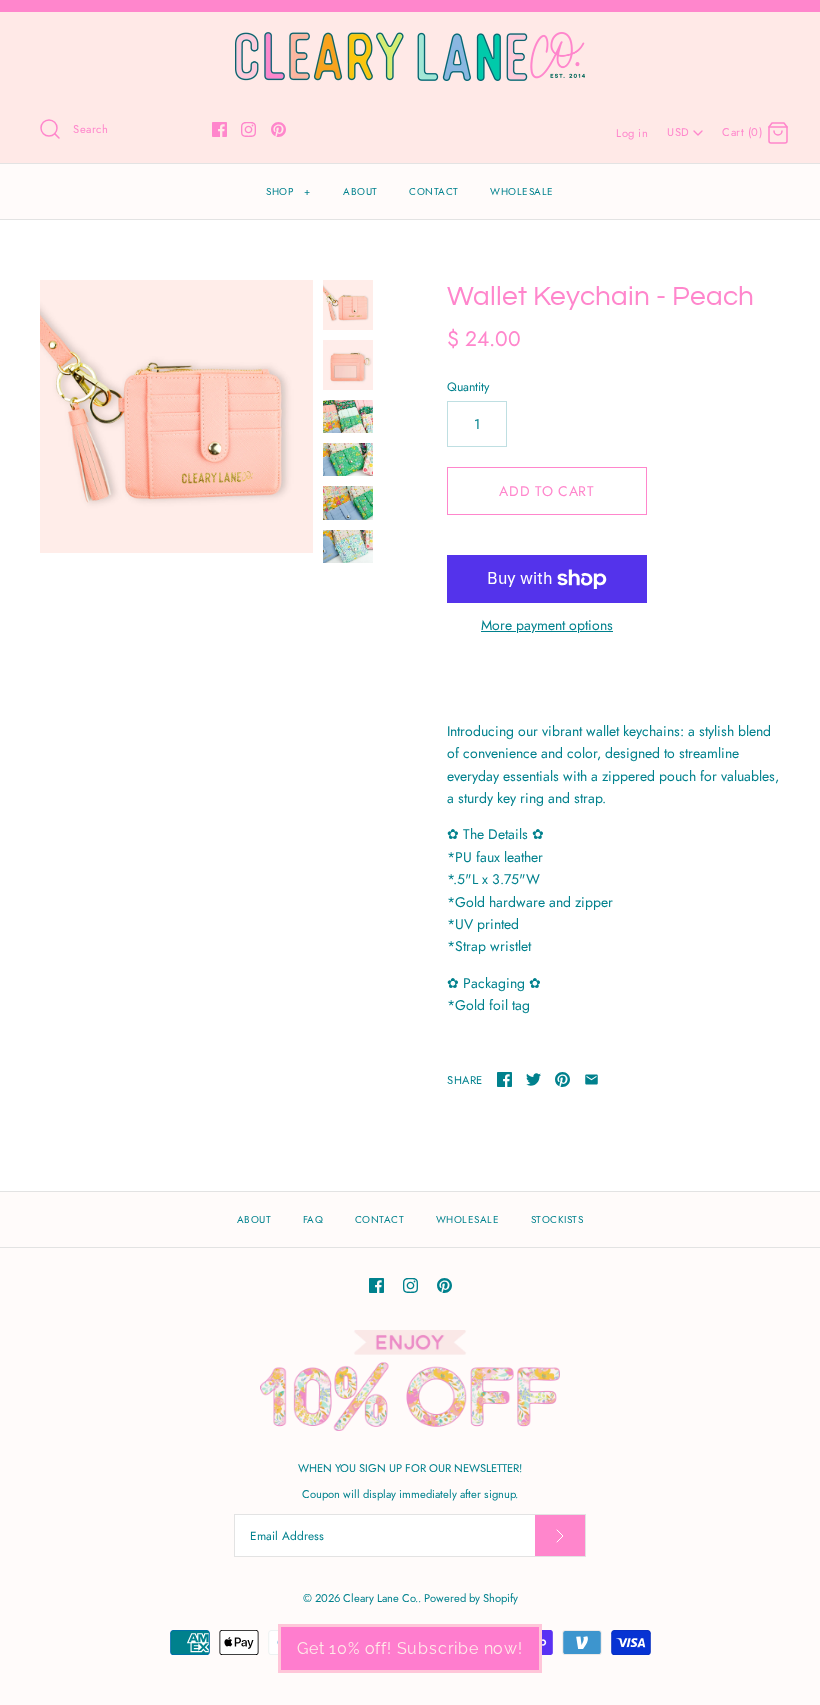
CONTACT (434, 191)
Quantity (468, 387)
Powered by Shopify (471, 1598)
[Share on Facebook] (504, 1079)
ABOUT (360, 191)
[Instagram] (248, 129)
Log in (632, 133)
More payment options (547, 625)
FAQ (313, 1219)
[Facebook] (219, 129)
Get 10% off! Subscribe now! (410, 1648)
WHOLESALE (522, 191)
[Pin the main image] (562, 1079)
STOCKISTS (557, 1219)
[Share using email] (591, 1079)
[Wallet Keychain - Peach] (176, 416)
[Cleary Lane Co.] (410, 43)
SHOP (288, 191)
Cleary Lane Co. (380, 1598)
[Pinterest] (278, 129)
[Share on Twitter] (533, 1079)
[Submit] (560, 1535)
